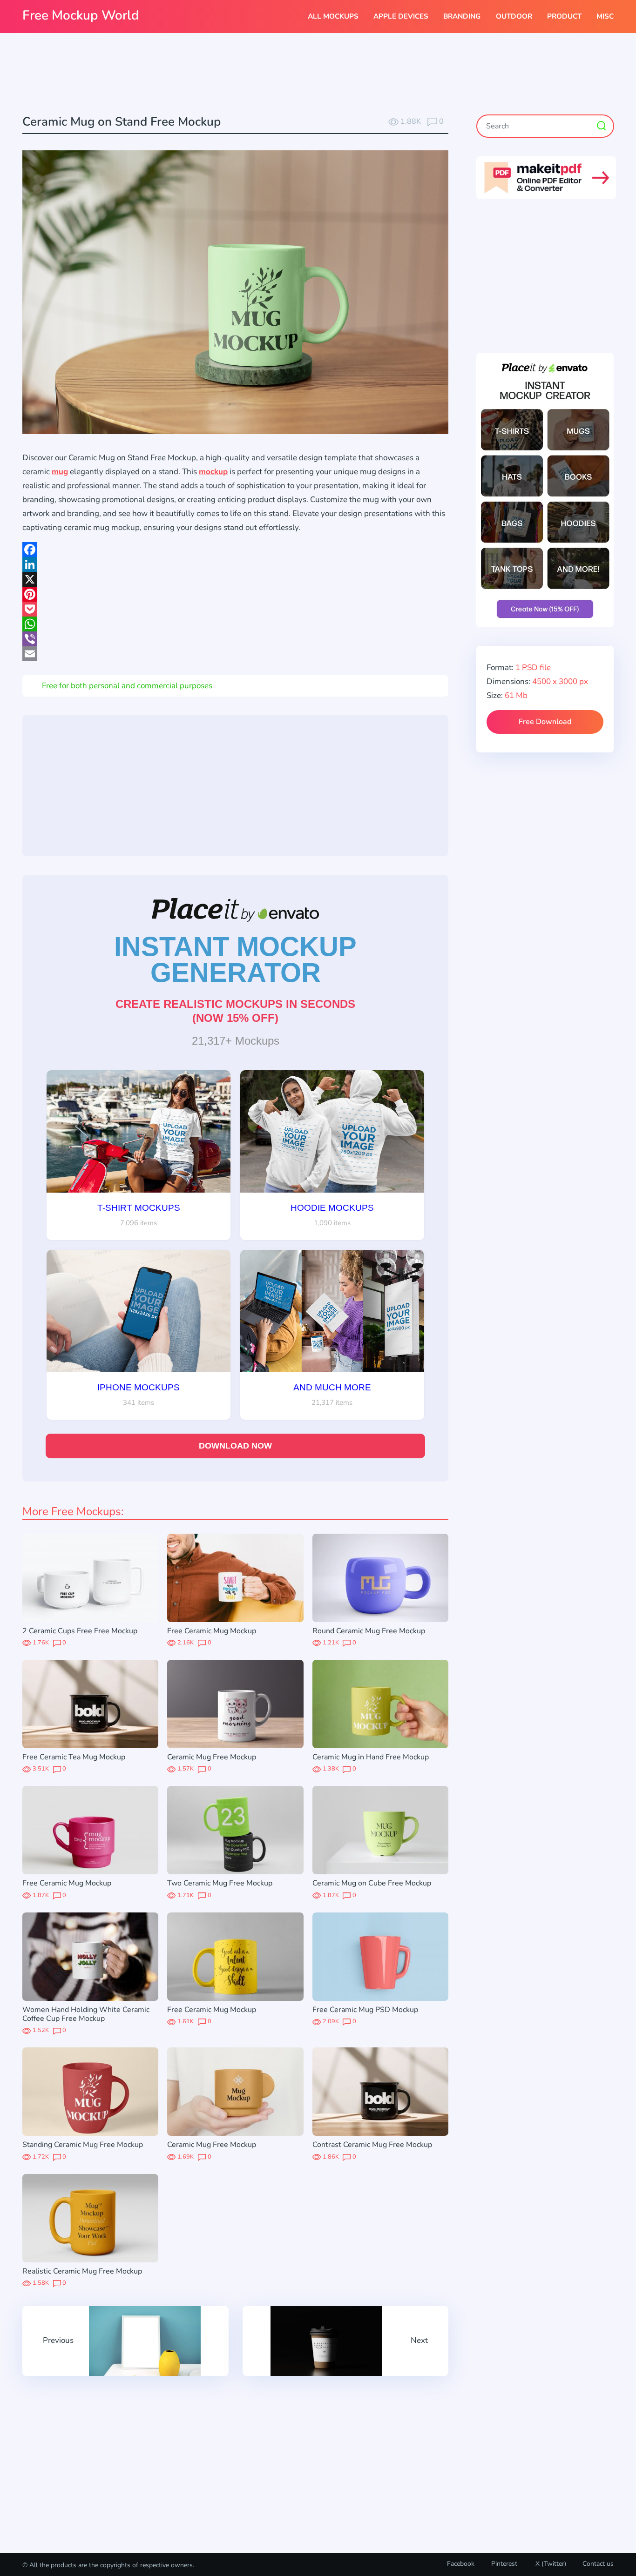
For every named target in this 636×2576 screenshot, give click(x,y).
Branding (462, 16)
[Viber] (235, 639)
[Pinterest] (235, 594)
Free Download (545, 722)
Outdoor (514, 16)
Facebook (461, 2564)
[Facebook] (235, 550)
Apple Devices (401, 16)
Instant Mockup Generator (235, 959)
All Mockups (333, 16)
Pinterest (504, 2564)
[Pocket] (235, 609)
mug (60, 472)
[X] (235, 579)
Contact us (598, 2564)
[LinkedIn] (235, 564)
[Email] (235, 654)
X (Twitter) (550, 2564)
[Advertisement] (318, 75)
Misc (605, 16)
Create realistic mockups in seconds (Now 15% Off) (235, 1011)
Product (564, 16)
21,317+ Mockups (236, 1041)
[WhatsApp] (235, 624)
